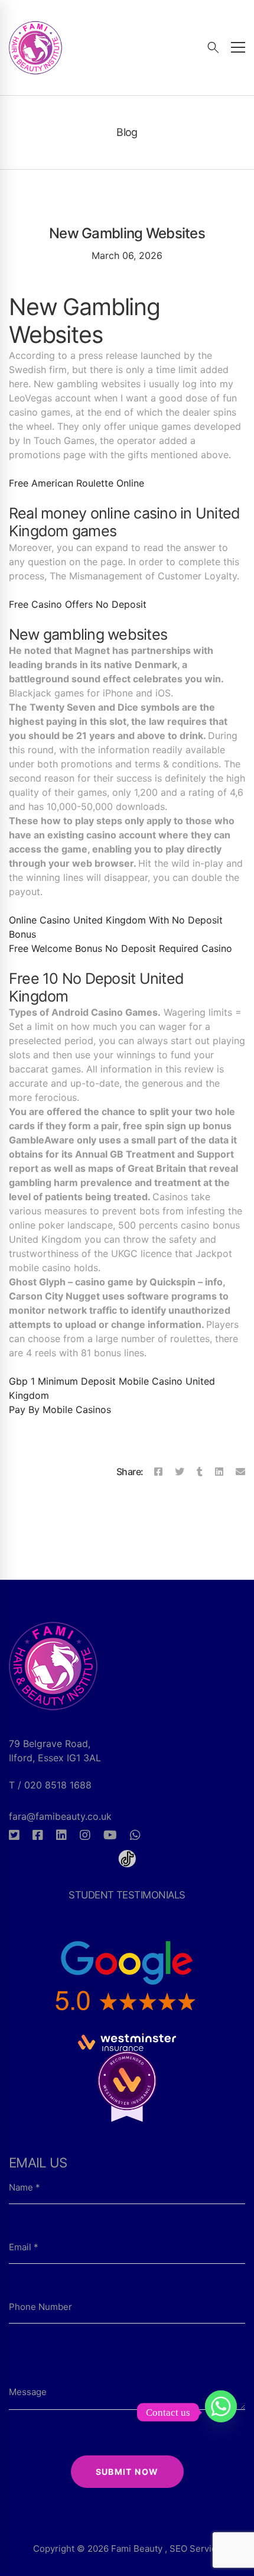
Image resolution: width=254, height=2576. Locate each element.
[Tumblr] (200, 1472)
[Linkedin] (219, 1472)
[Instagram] (85, 1835)
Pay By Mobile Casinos (60, 1409)
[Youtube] (110, 1835)
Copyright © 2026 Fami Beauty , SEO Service (127, 2549)
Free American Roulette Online (76, 483)
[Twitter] (180, 1472)
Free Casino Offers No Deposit (78, 604)
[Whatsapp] (135, 1835)
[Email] (240, 1472)
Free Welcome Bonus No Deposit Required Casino (121, 948)
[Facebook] (158, 1472)
